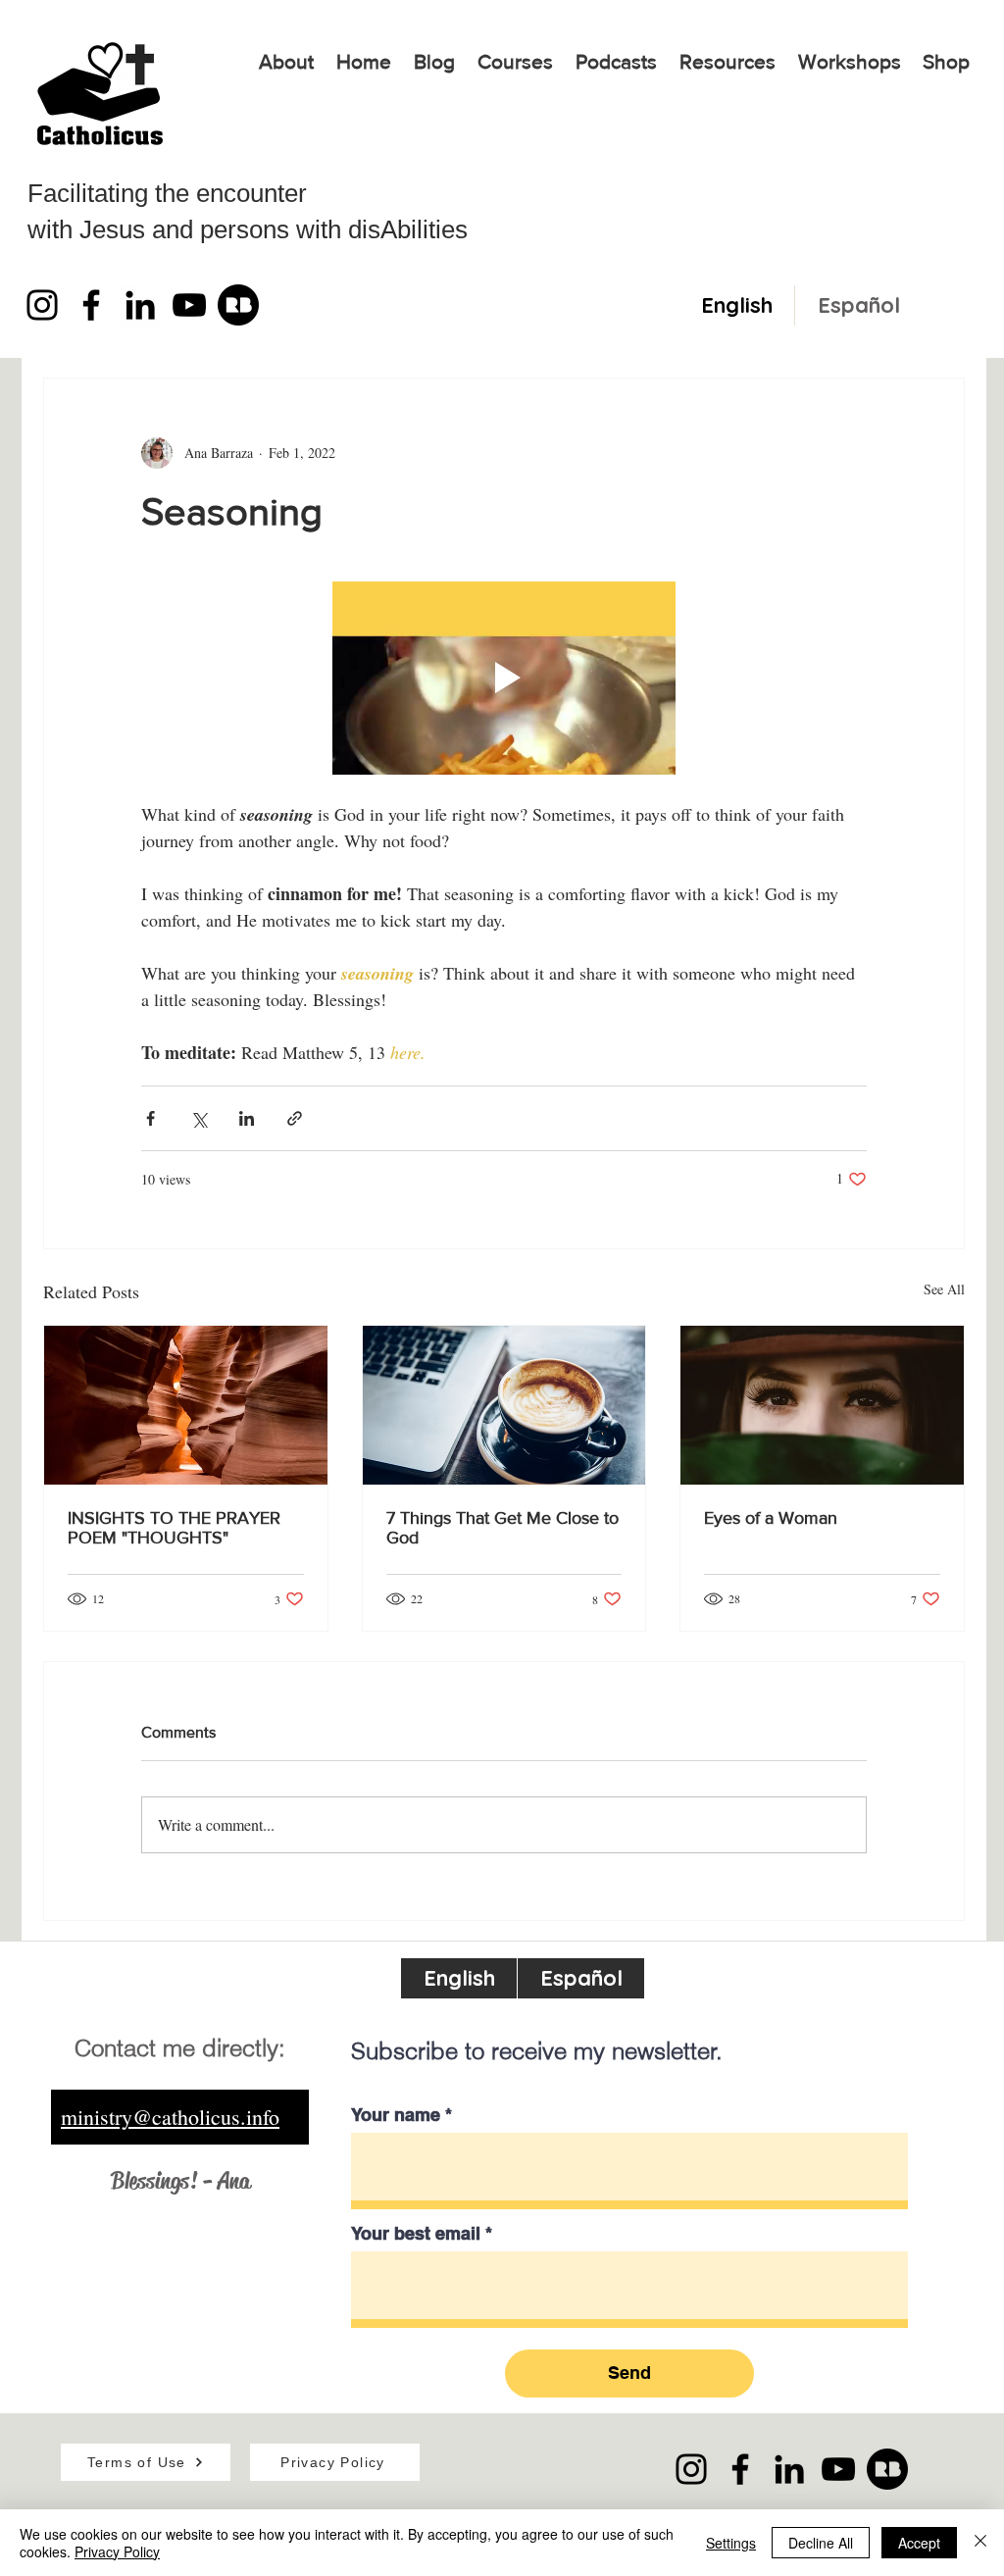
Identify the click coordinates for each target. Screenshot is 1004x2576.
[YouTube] (189, 305)
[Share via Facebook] (151, 1118)
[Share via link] (295, 1118)
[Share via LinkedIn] (247, 1118)
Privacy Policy (117, 2551)
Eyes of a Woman (771, 1518)
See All (944, 1289)
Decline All (821, 2543)
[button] (515, 62)
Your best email (416, 2234)
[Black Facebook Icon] (91, 305)
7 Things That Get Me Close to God (502, 1528)
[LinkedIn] (140, 305)
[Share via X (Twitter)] (199, 1118)
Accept (919, 2543)
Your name (396, 2115)
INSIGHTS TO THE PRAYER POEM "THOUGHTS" (174, 1528)
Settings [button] (731, 2543)
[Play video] (504, 678)
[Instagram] (42, 305)
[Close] (980, 2543)
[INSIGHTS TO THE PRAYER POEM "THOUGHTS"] (186, 1405)
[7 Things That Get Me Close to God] (504, 1405)
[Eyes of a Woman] (822, 1405)
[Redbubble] (238, 305)
